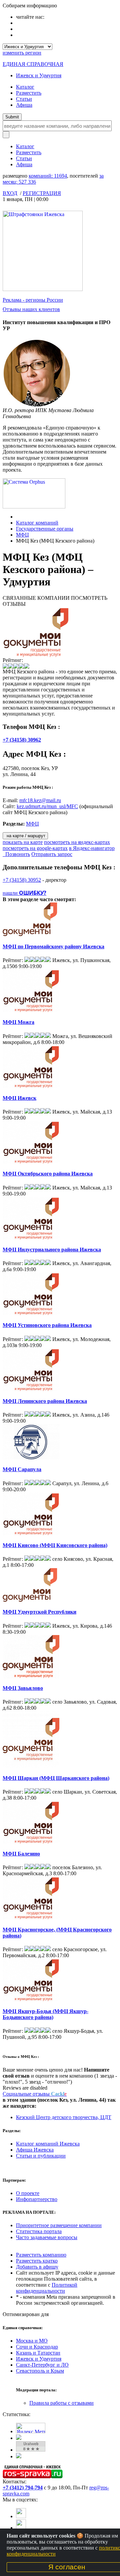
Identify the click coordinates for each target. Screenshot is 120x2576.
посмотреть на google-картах (35, 848)
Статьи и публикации (41, 2156)
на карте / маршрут (25, 836)
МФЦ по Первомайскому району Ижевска (53, 946)
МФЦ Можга (18, 1022)
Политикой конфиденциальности (47, 2288)
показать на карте (23, 842)
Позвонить (16, 854)
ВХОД (10, 193)
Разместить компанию (41, 2255)
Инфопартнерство (37, 2199)
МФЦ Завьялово (23, 1688)
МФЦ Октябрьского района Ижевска (48, 1174)
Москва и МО (32, 2341)
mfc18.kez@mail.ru (40, 800)
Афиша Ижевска (35, 2150)
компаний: (48, 176)
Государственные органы (45, 529)
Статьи (24, 99)
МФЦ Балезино (21, 1854)
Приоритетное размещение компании (59, 2225)
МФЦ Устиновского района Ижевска (47, 1325)
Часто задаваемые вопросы (47, 2237)
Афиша (24, 105)
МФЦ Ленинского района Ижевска (45, 1401)
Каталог (25, 87)
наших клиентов (31, 309)
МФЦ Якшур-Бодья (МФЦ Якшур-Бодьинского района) (45, 2014)
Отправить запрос (52, 854)
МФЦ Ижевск (19, 1098)
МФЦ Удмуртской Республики (39, 1612)
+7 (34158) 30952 (22, 880)
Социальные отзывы (35, 2094)
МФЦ (22, 535)
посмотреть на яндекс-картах (77, 842)
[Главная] (18, 517)
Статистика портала (39, 2231)
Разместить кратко (37, 2261)
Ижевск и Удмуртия (39, 75)
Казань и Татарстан (38, 2353)
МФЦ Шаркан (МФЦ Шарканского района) (56, 1778)
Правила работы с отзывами (61, 2403)
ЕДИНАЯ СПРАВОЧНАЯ (33, 64)
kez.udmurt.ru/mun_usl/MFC (47, 806)
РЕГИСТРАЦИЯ (42, 193)
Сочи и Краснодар (37, 2347)
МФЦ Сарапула (22, 1469)
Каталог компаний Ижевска (48, 2144)
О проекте (28, 2193)
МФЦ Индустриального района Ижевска (52, 1250)
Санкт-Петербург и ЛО (42, 2365)
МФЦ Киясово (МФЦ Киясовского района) (55, 1545)
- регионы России (33, 300)
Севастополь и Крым (40, 2371)
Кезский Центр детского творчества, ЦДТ (64, 2117)
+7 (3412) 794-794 (23, 2488)
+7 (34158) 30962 (22, 740)
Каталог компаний (37, 523)
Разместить (29, 93)
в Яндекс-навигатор (92, 848)
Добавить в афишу (37, 2267)
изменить (22, 53)
